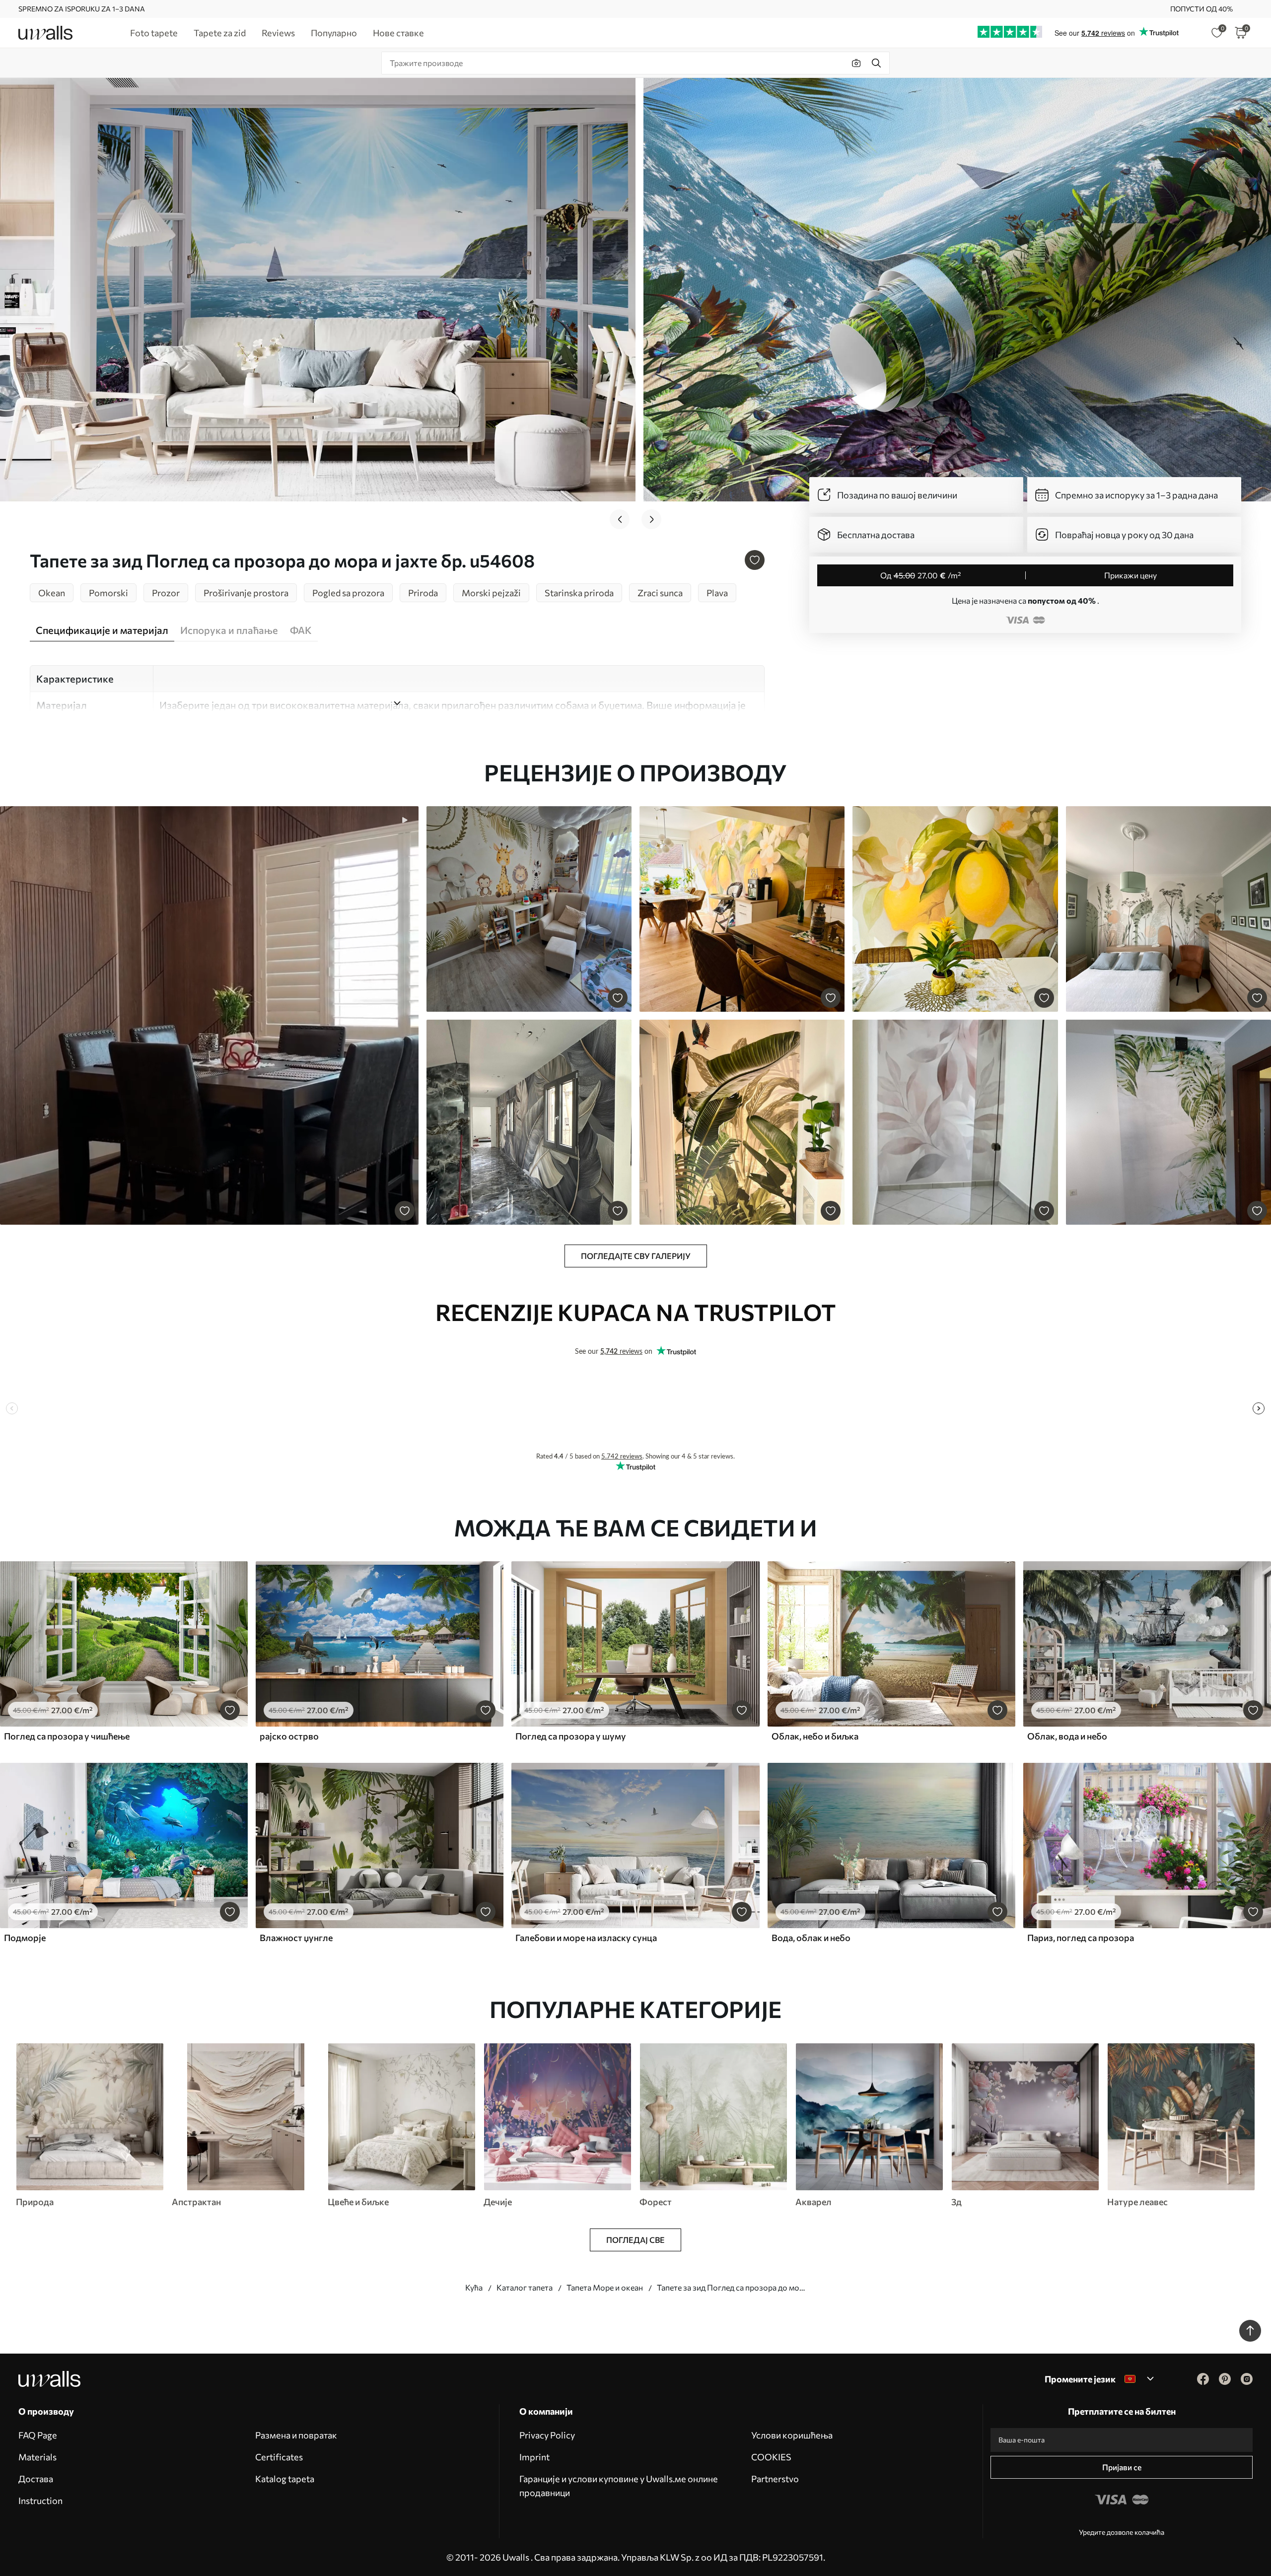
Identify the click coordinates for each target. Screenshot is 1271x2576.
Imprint (534, 2457)
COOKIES (771, 2457)
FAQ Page (38, 2435)
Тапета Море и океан (605, 2287)
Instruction (40, 2501)
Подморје (25, 1938)
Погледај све (635, 2240)
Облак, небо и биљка (815, 1736)
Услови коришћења (792, 2435)
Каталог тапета (525, 2287)
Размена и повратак (296, 2435)
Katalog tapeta (285, 2479)
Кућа (474, 2287)
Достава (36, 2479)
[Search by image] (856, 63)
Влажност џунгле (296, 1938)
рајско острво (289, 1736)
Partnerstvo (775, 2479)
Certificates (279, 2457)
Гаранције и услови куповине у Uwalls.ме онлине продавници (619, 2486)
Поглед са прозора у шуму (571, 1736)
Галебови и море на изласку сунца (586, 1938)
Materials (37, 2457)
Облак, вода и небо (1067, 1736)
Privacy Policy (547, 2435)
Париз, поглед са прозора (1081, 1938)
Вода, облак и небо (811, 1938)
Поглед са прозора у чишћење (67, 1736)
